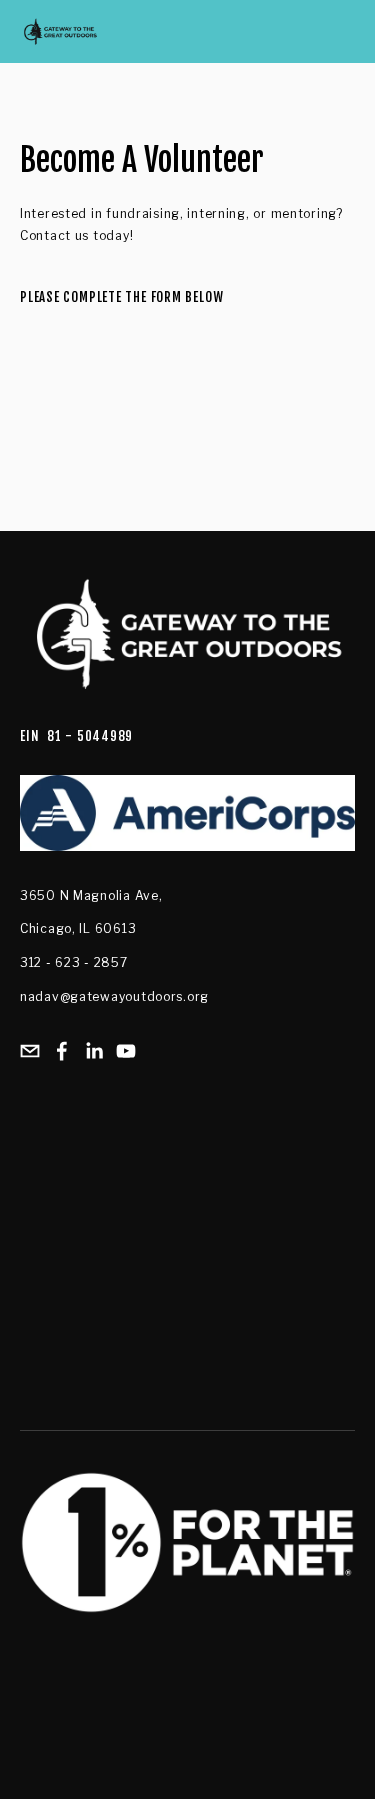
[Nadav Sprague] (94, 1051)
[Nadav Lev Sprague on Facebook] (62, 1051)
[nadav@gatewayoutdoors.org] (30, 1051)
